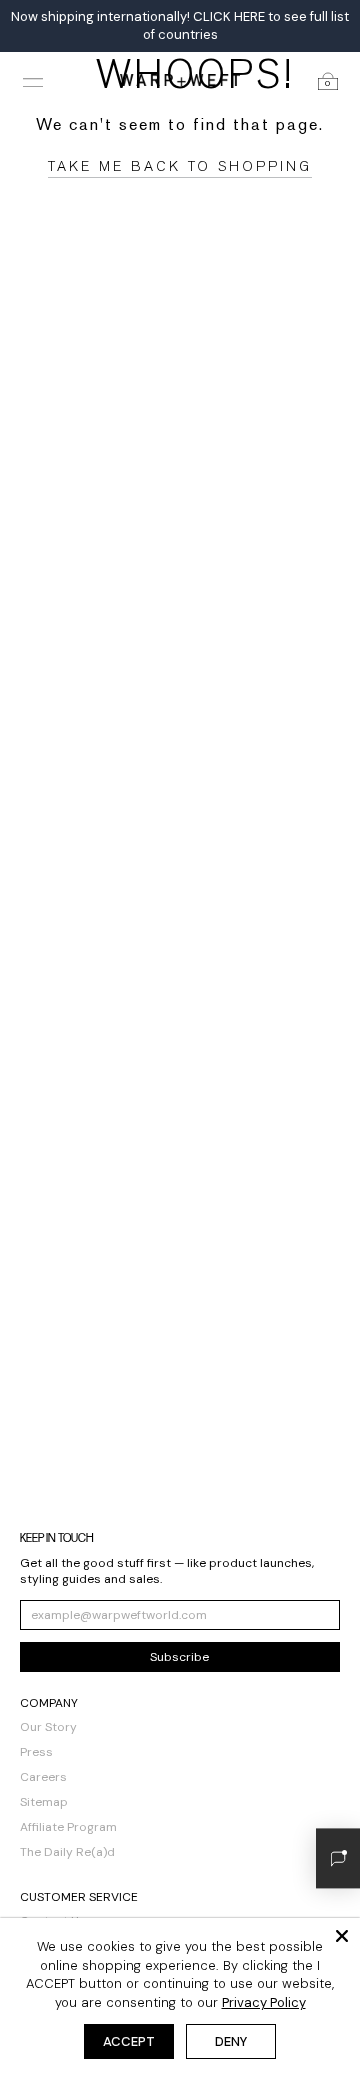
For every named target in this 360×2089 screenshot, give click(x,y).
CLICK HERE (229, 16)
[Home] (180, 79)
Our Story (48, 1727)
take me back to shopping (180, 166)
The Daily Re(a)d (67, 1852)
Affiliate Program (68, 1827)
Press (36, 1752)
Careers (43, 1777)
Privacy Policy (264, 2002)
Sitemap (44, 1802)
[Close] (342, 1936)
